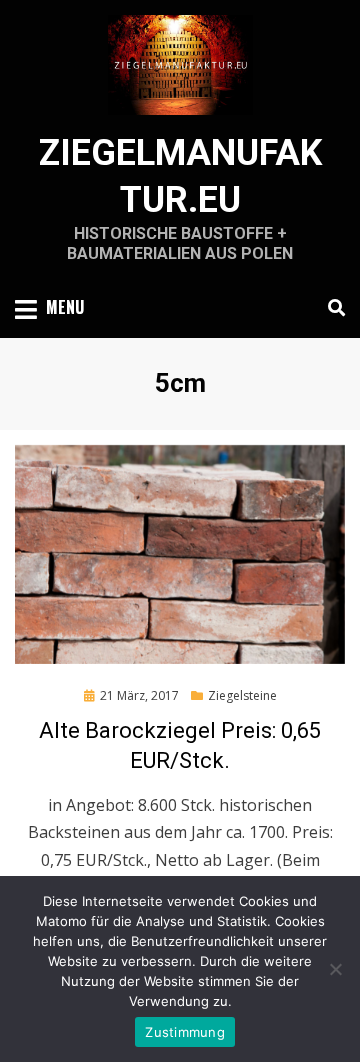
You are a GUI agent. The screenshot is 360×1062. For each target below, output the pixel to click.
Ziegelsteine (242, 695)
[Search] (331, 308)
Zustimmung (185, 1032)
